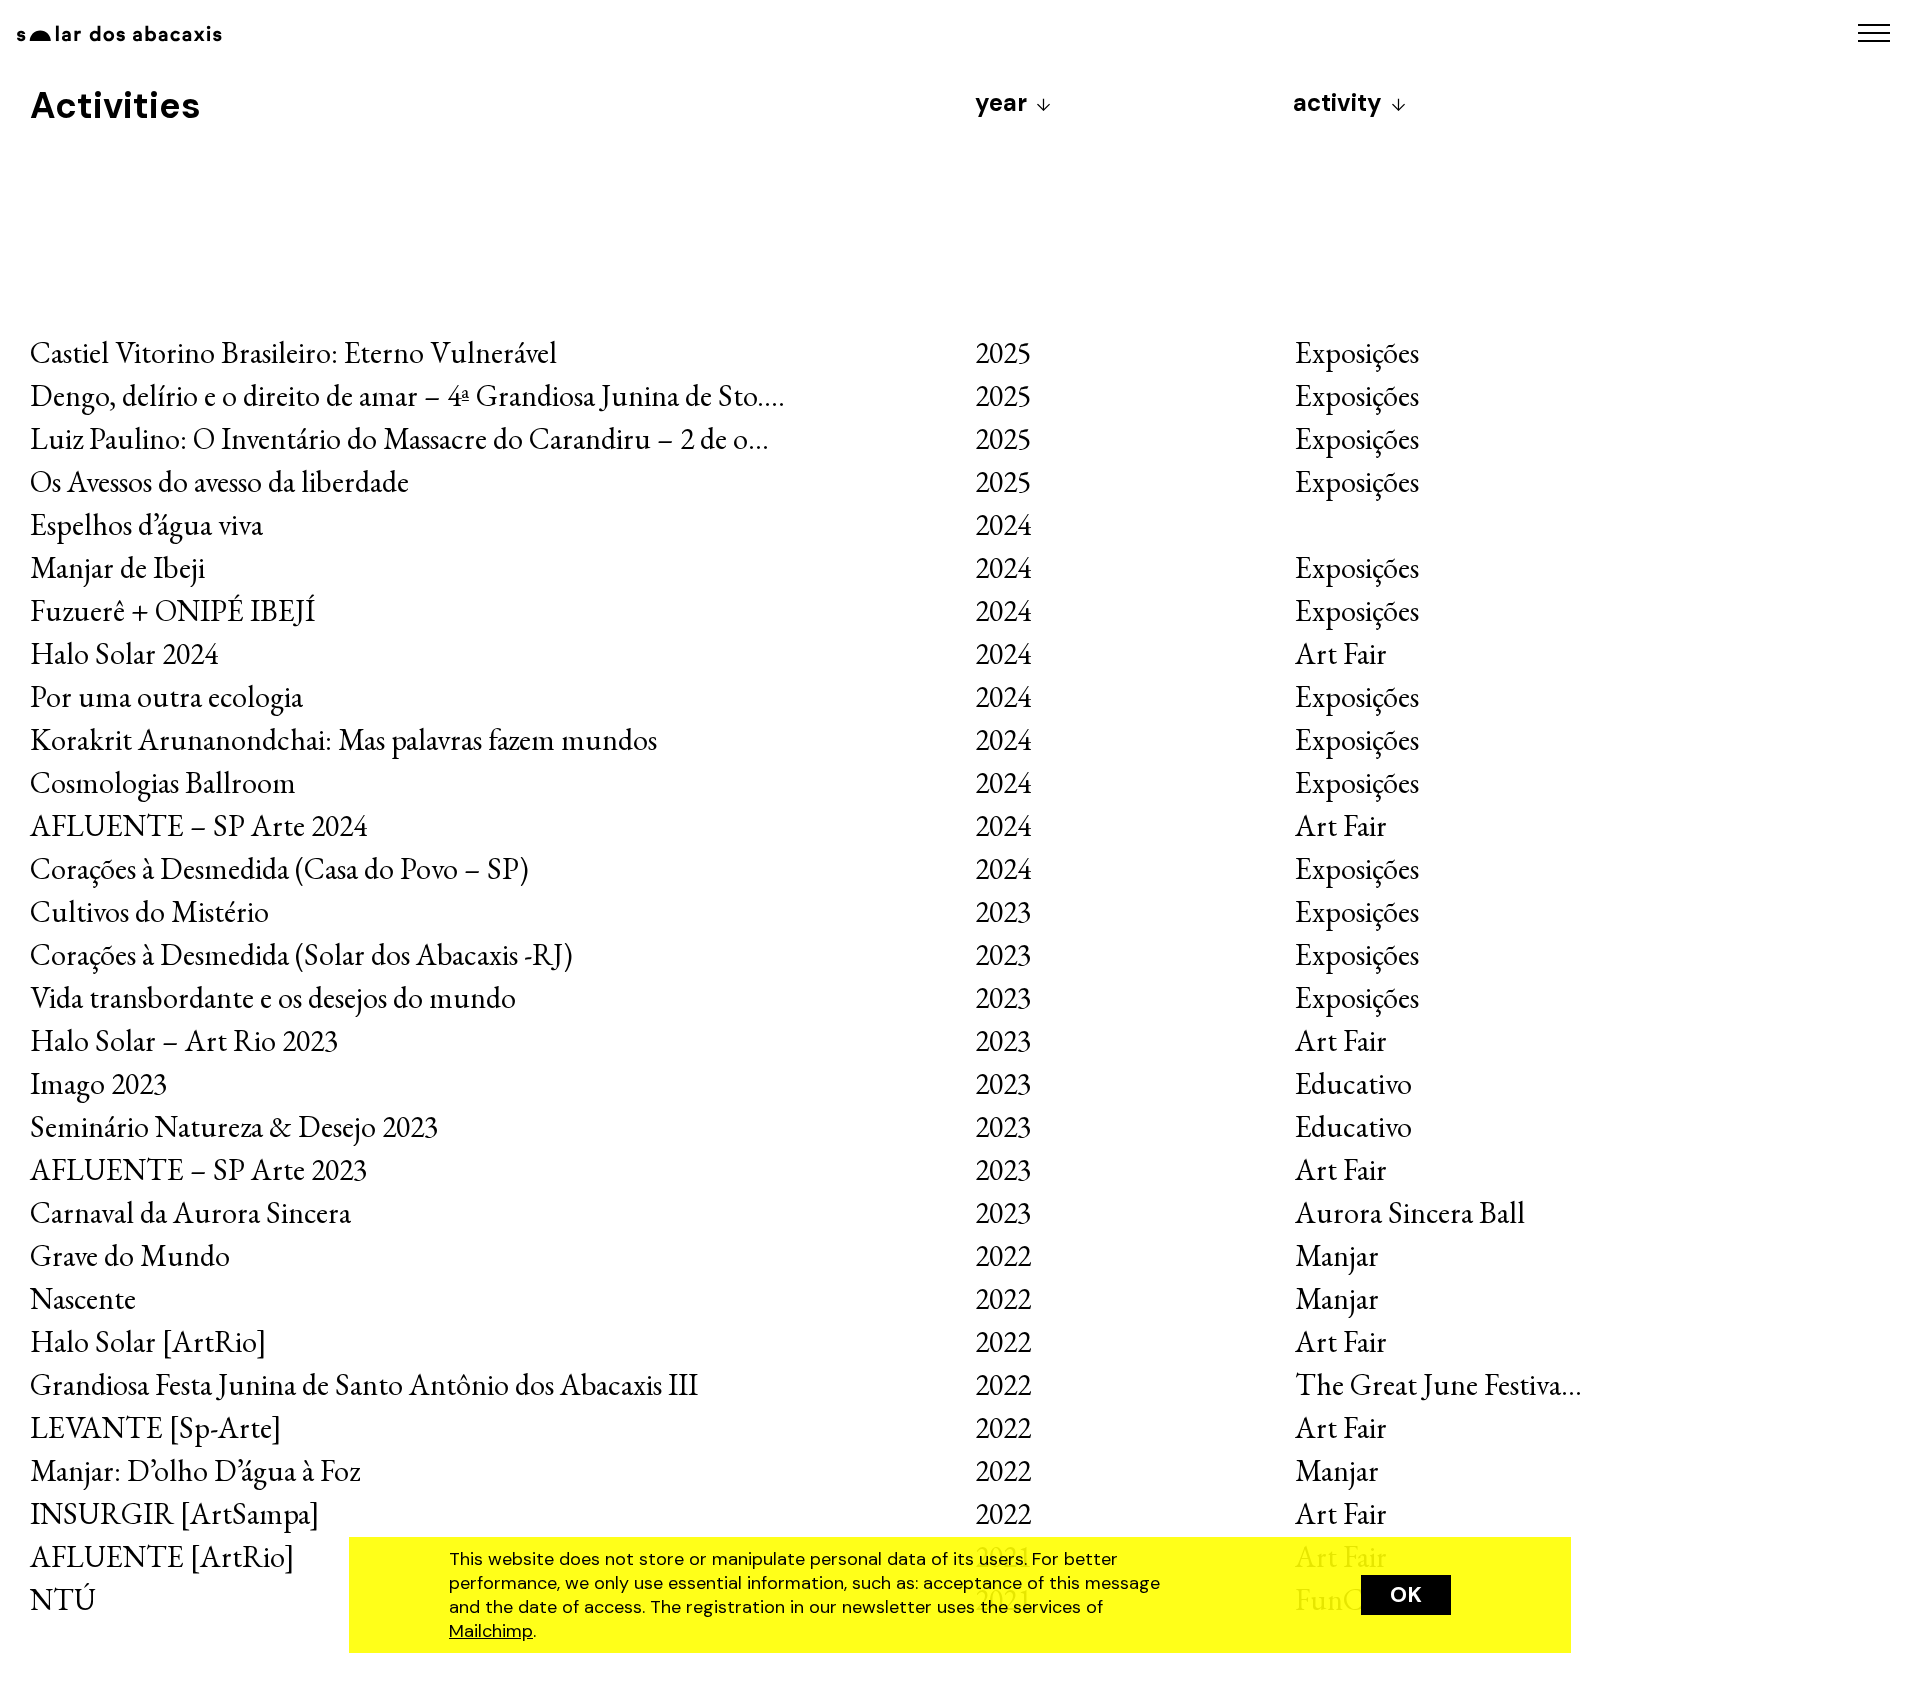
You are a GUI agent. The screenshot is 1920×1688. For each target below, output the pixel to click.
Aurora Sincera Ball (1410, 1212)
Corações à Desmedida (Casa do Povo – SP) (279, 868)
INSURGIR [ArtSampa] (175, 1513)
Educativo (1353, 1083)
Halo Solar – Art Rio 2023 (184, 1040)
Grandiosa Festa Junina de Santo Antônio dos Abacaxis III (364, 1384)
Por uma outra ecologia (166, 696)
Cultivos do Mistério (149, 911)
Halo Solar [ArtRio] (148, 1341)
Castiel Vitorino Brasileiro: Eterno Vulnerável (293, 352)
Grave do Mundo (130, 1255)
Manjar (1337, 1255)
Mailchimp (491, 1631)
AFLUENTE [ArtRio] (162, 1556)
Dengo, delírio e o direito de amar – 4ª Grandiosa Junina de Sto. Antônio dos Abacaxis (526, 395)
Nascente (83, 1298)
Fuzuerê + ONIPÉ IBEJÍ (172, 610)
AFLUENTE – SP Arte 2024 (198, 825)
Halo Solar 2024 (124, 653)
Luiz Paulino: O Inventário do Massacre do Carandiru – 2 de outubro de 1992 (479, 438)
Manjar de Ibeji (117, 567)
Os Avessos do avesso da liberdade (219, 481)
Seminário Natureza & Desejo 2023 (234, 1126)
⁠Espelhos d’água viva (146, 524)
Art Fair (1341, 653)
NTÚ (63, 1599)
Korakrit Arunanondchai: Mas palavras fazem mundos (346, 739)
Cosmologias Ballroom (163, 782)
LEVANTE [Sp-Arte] (156, 1427)
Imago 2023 (98, 1083)
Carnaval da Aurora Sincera (190, 1212)
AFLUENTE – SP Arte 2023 (198, 1169)
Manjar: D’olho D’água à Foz (195, 1470)
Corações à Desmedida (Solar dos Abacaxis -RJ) (301, 954)
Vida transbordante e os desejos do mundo (273, 997)
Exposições (1357, 352)
